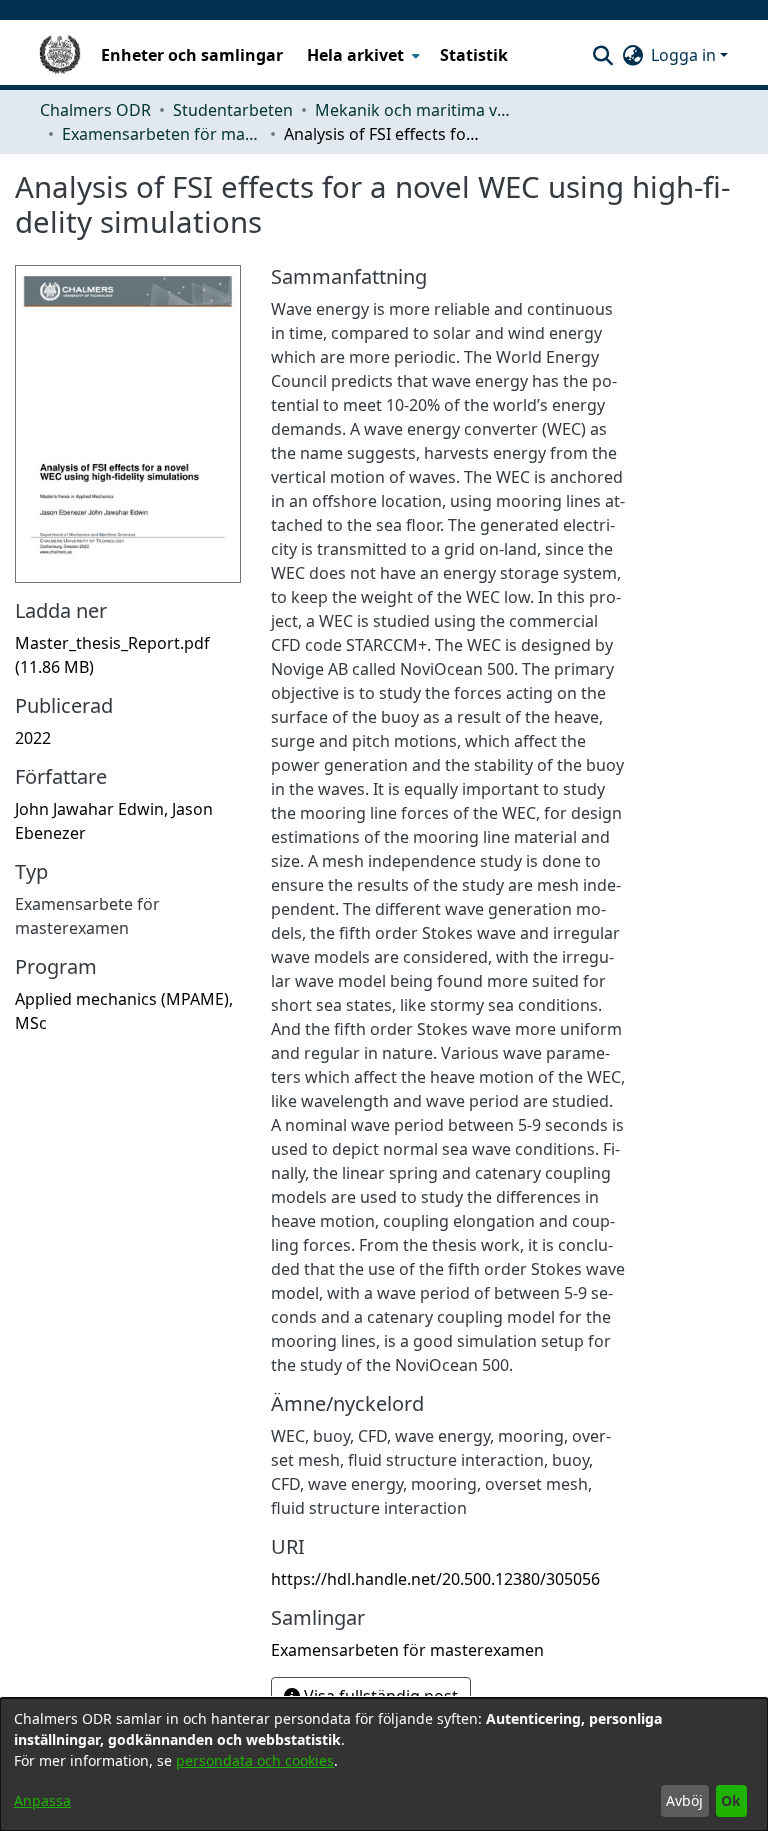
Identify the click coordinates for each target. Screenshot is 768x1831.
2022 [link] (33, 738)
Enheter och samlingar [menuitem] (192, 55)
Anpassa (42, 1800)
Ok (731, 1800)
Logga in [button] (685, 55)
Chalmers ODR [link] (95, 110)
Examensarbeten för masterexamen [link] (162, 134)
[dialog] (384, 1764)
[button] (602, 55)
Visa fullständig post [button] (379, 1696)
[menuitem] (361, 55)
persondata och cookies (255, 1760)
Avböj (684, 1800)
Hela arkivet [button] (355, 55)
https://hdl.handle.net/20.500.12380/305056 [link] (435, 1579)
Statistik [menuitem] (474, 55)
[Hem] (60, 55)
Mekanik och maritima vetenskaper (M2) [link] (415, 110)
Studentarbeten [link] (233, 110)
